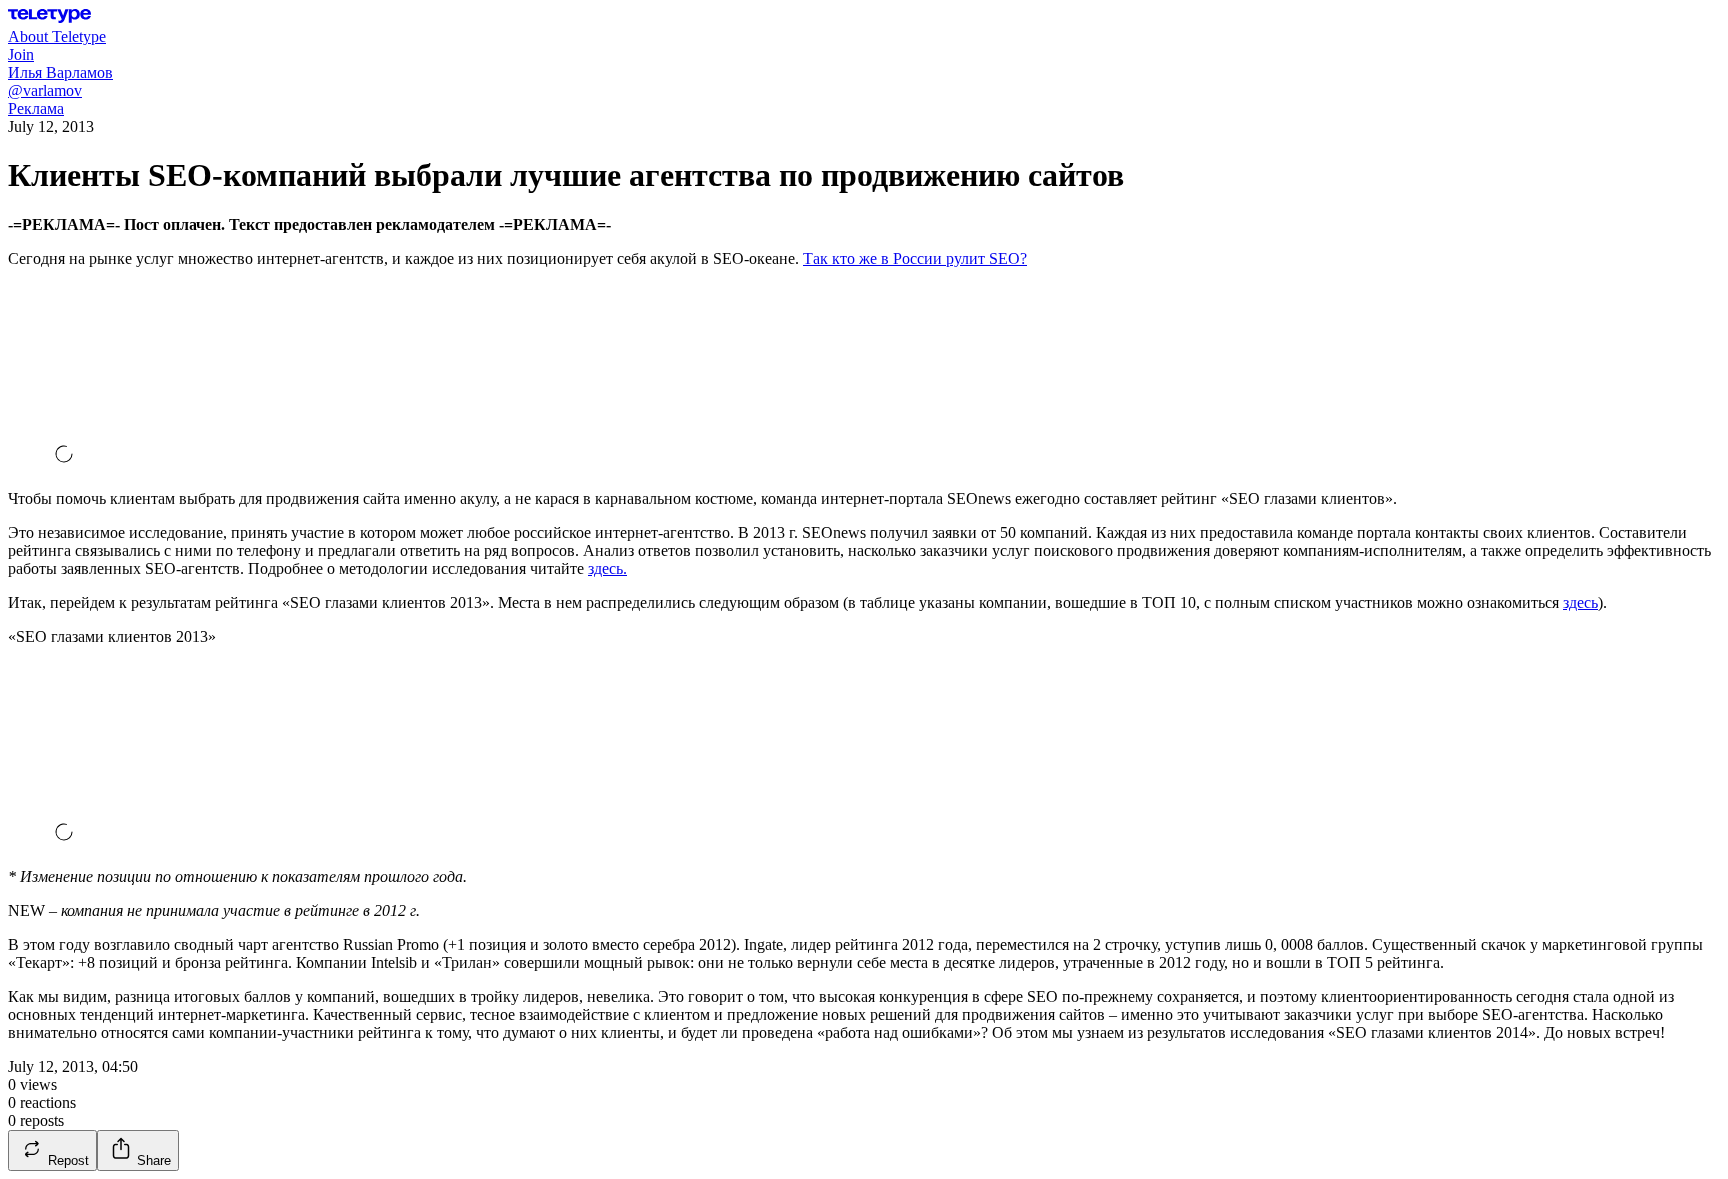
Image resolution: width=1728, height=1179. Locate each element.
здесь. (607, 568)
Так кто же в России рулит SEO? (915, 258)
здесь (1580, 602)
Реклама (36, 108)
